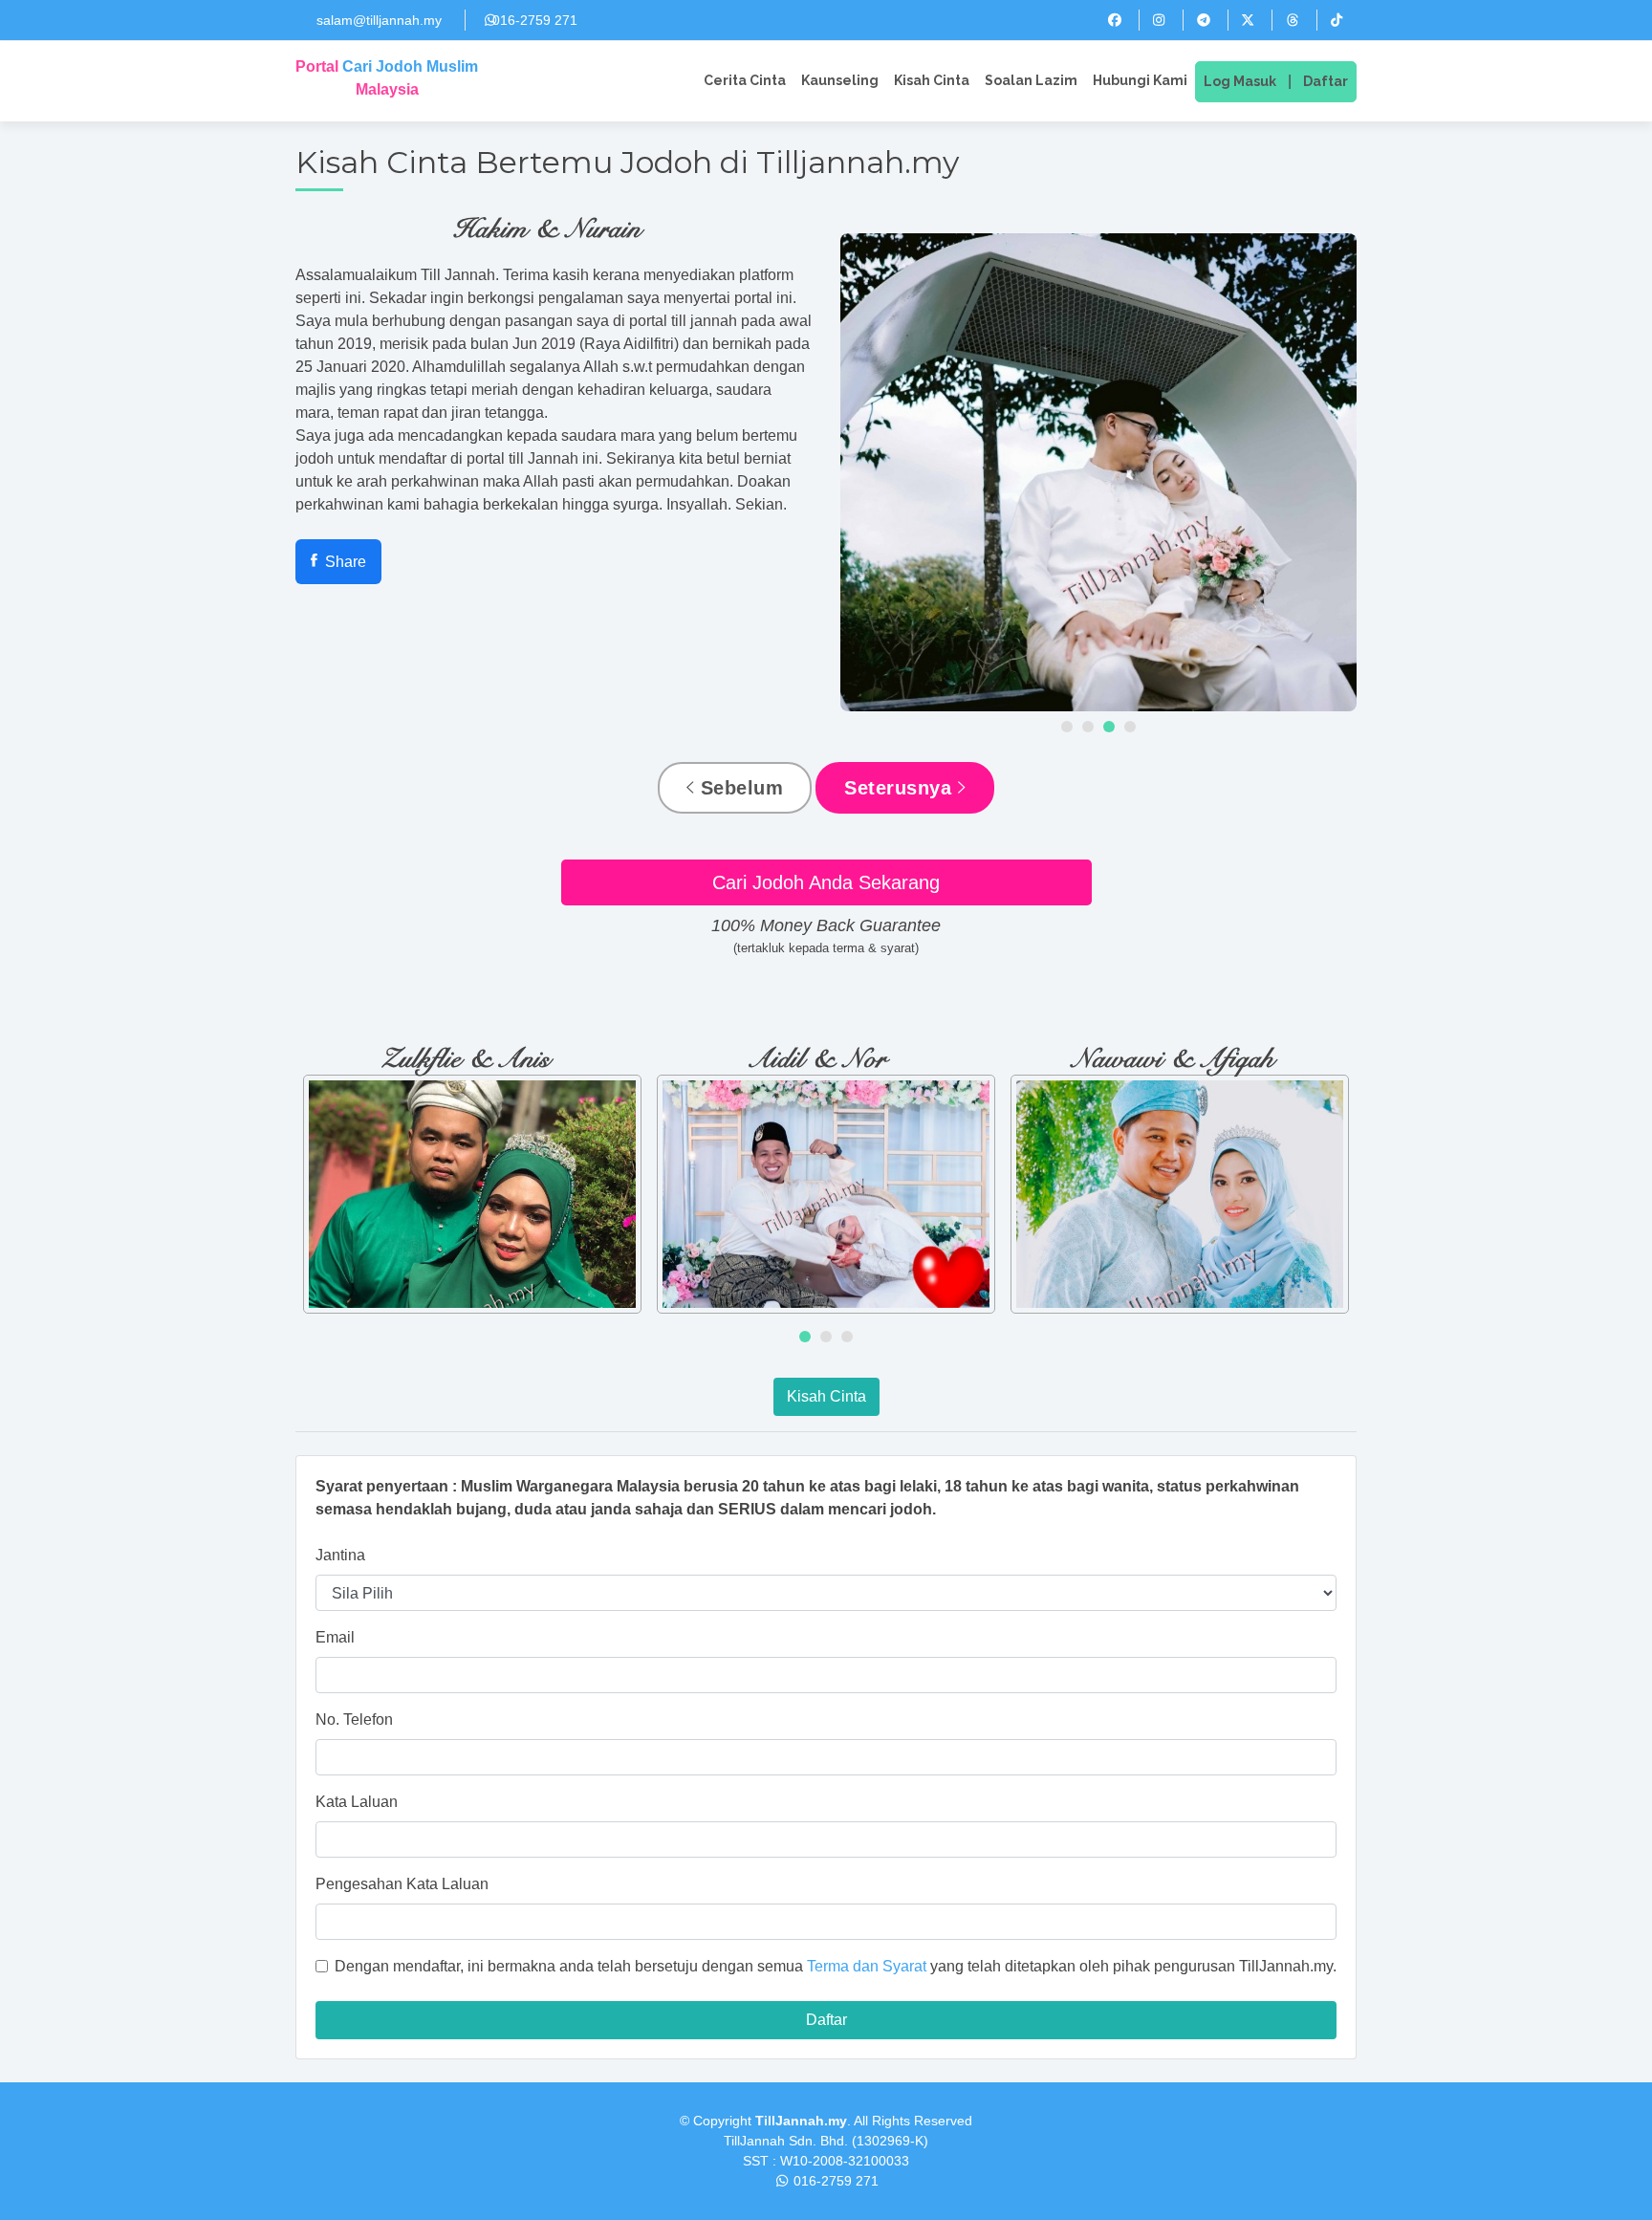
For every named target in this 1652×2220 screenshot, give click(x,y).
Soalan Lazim (1031, 80)
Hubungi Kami (1140, 80)
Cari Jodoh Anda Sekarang (826, 882)
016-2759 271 (535, 20)
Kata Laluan (357, 1802)
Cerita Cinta (745, 80)
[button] (1067, 727)
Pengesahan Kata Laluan (402, 1884)
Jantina (340, 1555)
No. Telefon (354, 1719)
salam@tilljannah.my (379, 20)
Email (335, 1637)
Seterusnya (901, 788)
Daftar (1326, 81)
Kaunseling (840, 80)
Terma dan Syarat (867, 1966)
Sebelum (739, 788)
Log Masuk (1240, 81)
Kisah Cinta (932, 80)
